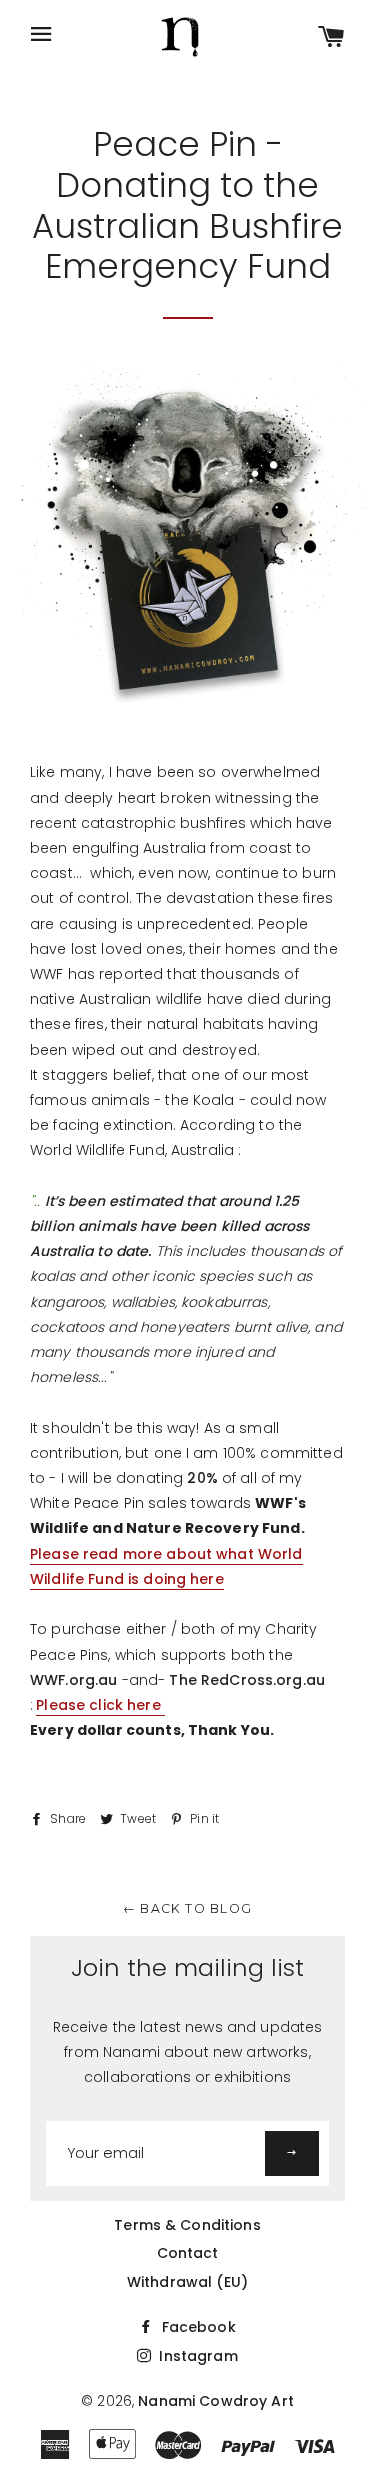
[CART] (331, 39)
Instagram (196, 2356)
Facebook (196, 2327)
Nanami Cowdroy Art (216, 2401)
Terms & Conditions (187, 2225)
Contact (188, 2253)
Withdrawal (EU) (187, 2282)
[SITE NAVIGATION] (42, 35)
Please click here (100, 1705)
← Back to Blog (187, 1908)
